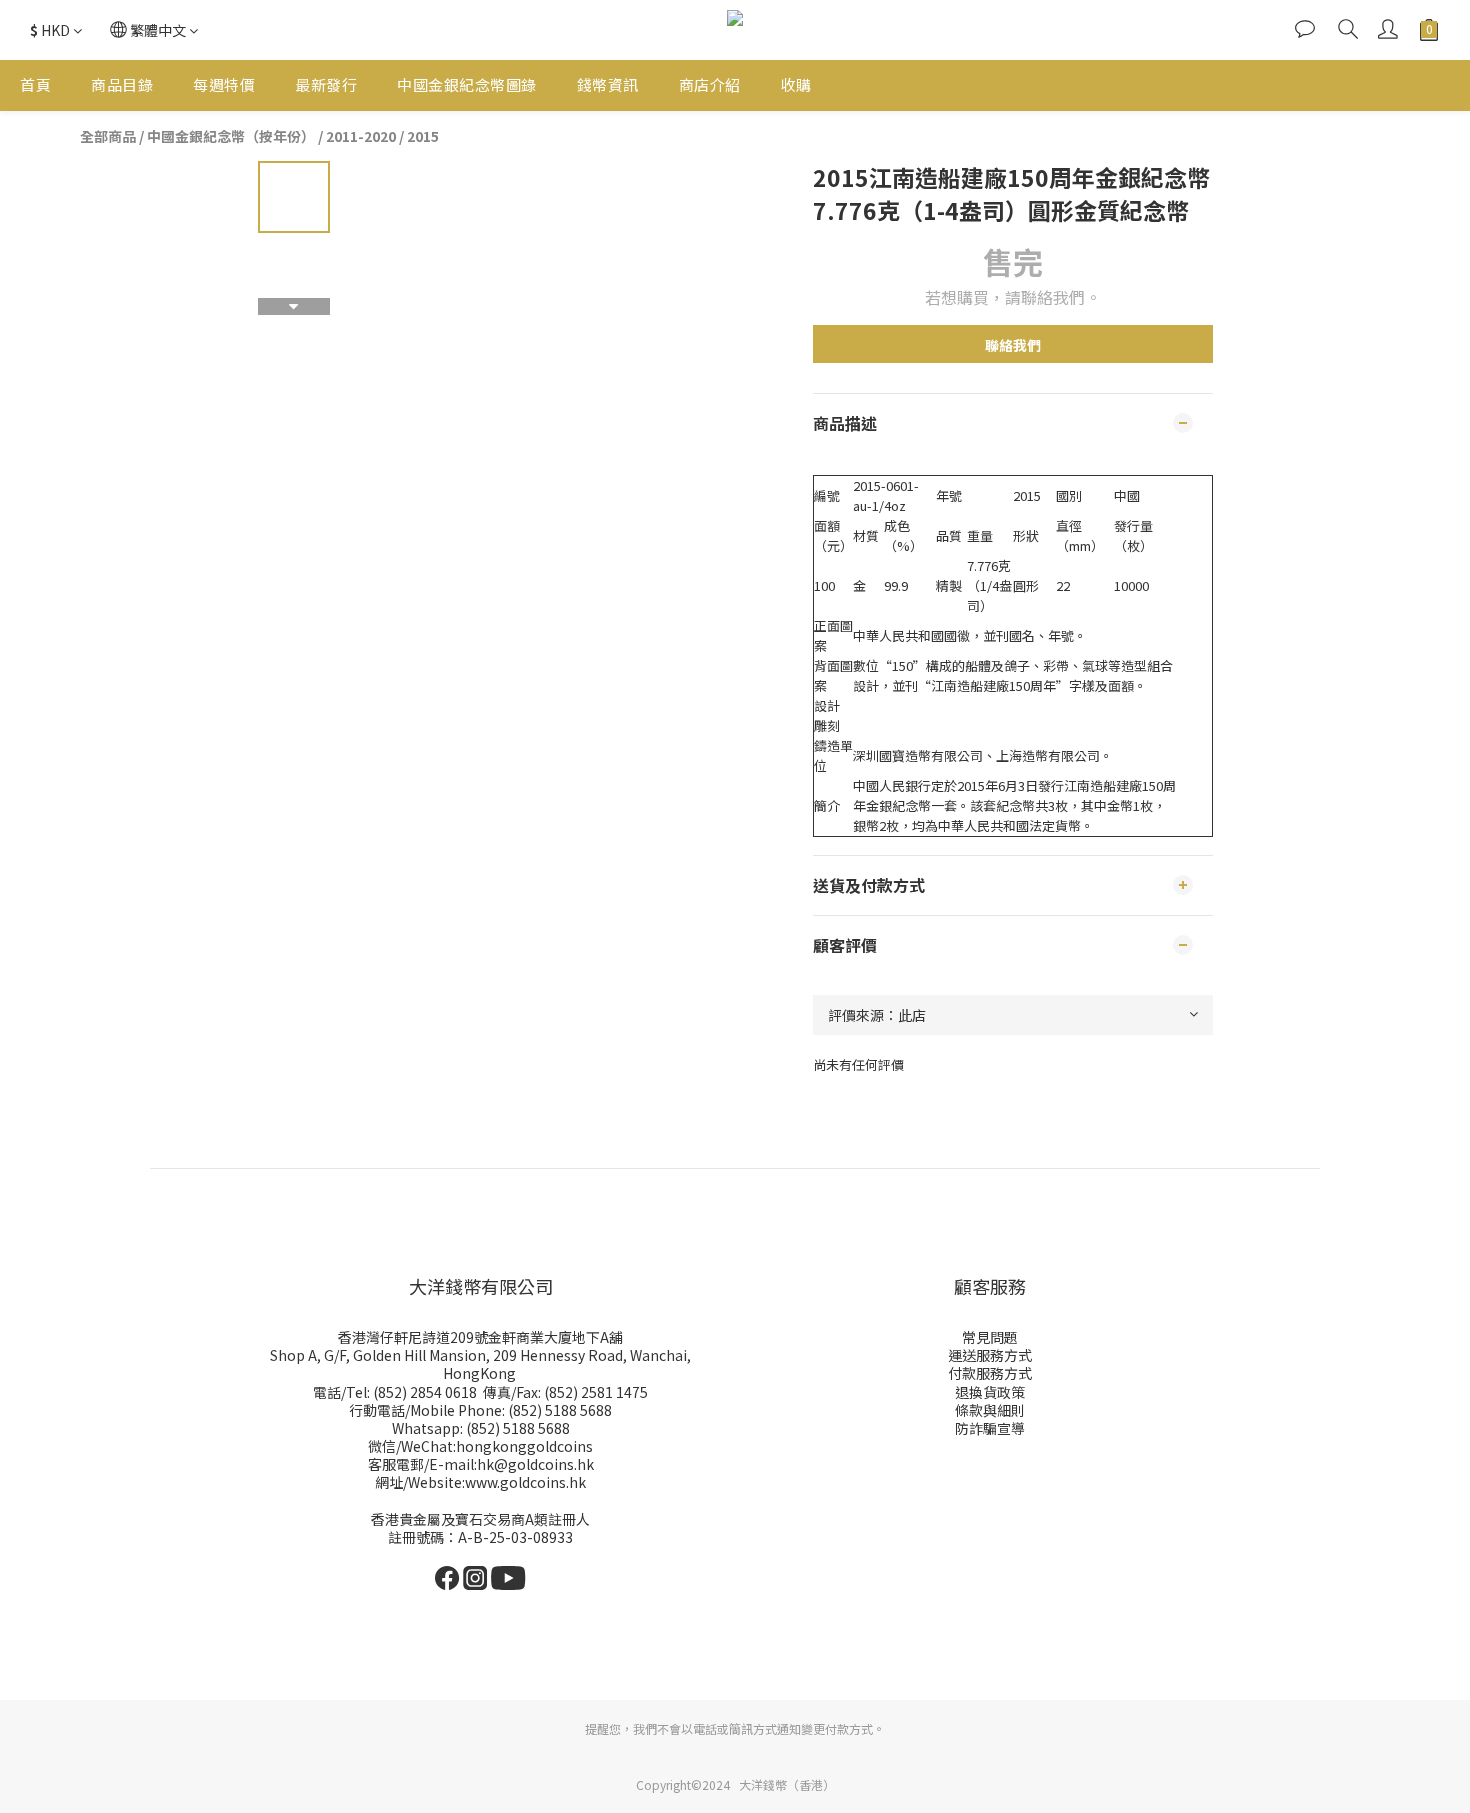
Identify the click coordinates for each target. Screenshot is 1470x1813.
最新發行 (326, 84)
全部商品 (108, 136)
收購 (796, 84)
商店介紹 (710, 84)
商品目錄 (122, 84)
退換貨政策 (990, 1392)
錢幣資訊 (608, 84)
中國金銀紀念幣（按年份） (231, 136)
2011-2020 (361, 136)
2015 (423, 136)
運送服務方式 (990, 1355)
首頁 (35, 84)
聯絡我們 (1013, 345)
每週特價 (224, 84)
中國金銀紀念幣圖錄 (467, 84)
